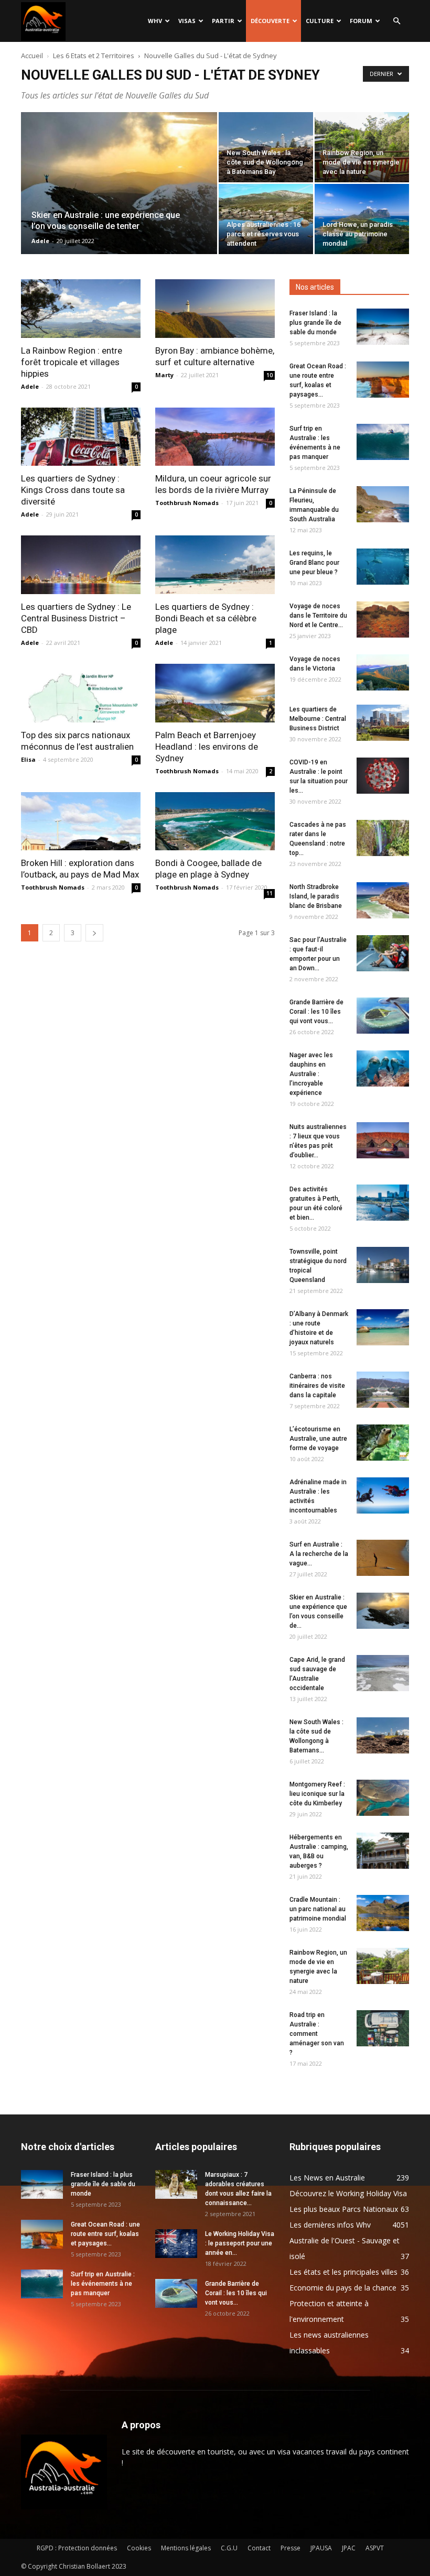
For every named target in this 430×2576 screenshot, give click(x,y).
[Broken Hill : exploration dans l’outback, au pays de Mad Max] (81, 821)
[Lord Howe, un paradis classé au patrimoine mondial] (362, 219)
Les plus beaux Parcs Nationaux (344, 2209)
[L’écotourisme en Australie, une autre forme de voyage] (383, 1443)
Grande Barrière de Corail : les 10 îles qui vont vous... (316, 1012)
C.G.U (229, 2548)
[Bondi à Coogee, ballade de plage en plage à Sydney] (215, 821)
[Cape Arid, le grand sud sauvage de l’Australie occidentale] (383, 1673)
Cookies (139, 2548)
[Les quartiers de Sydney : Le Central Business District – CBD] (81, 565)
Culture (320, 21)
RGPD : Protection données (77, 2548)
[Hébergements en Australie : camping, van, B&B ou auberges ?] (383, 1851)
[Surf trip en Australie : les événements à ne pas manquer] (383, 442)
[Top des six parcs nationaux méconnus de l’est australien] (81, 693)
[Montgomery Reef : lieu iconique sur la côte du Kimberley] (383, 1798)
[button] (396, 21)
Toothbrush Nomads (187, 503)
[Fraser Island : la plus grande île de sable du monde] (383, 327)
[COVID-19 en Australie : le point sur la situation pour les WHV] (383, 776)
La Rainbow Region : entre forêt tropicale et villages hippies (72, 362)
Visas (187, 21)
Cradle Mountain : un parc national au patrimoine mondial (318, 1909)
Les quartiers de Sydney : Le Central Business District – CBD (76, 618)
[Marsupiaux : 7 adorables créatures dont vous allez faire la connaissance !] (176, 2184)
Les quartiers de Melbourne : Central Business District (318, 719)
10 (270, 375)
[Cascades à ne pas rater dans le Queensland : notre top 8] (383, 838)
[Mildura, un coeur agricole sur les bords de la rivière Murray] (215, 437)
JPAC (349, 2548)
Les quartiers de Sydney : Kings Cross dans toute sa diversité (73, 490)
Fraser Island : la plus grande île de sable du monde (315, 323)
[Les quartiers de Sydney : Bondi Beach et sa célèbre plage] (215, 565)
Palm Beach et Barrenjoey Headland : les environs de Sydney (207, 747)
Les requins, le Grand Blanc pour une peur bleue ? (314, 563)
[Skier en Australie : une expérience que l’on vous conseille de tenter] (119, 197)
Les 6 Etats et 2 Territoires (94, 56)
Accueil (32, 56)
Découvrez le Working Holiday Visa (348, 2193)
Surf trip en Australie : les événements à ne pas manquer (103, 2284)
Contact (259, 2548)
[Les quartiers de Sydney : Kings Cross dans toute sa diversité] (81, 437)
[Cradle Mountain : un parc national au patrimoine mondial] (383, 1913)
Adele (40, 241)
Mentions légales (186, 2548)
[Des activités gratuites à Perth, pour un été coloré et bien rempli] (383, 1203)
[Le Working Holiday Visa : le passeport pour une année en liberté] (176, 2244)
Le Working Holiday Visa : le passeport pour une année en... (240, 2243)
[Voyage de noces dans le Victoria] (383, 672)
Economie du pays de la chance (343, 2288)
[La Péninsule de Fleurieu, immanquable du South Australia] (383, 504)
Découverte (270, 21)
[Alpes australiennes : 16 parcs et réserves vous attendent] (266, 219)
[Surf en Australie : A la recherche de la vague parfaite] (383, 1558)
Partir (223, 21)
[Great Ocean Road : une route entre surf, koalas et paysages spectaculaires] (383, 380)
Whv (155, 21)
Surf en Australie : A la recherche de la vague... (319, 1554)
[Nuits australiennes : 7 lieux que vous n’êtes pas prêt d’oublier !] (383, 1140)
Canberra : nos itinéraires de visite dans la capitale (317, 1386)
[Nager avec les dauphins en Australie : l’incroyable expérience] (383, 1068)
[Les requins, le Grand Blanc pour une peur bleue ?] (383, 567)
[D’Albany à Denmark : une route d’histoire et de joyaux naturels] (383, 1327)
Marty (164, 375)
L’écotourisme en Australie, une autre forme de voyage (318, 1439)
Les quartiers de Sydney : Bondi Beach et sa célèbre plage (206, 618)
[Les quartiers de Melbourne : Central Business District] (383, 723)
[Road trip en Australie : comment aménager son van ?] (383, 2028)
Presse (291, 2548)
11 (270, 893)
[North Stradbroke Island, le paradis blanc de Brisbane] (383, 900)
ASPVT (375, 2548)
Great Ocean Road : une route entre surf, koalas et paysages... (105, 2234)
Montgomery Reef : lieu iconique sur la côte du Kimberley (317, 1794)
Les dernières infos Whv (330, 2225)
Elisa (28, 759)
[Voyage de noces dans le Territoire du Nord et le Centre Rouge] (383, 620)
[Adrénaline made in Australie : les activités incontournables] (383, 1495)
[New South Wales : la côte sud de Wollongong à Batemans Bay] (266, 147)
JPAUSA (321, 2548)
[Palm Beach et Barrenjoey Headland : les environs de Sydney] (215, 693)
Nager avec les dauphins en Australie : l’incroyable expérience (311, 1074)
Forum (361, 21)
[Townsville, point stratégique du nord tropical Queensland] (383, 1265)
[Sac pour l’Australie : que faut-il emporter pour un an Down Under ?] (383, 953)
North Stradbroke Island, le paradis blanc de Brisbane (316, 896)
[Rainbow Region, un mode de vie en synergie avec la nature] (362, 147)
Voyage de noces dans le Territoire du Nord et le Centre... (318, 616)
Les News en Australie (327, 2178)
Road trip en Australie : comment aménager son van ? (317, 2034)
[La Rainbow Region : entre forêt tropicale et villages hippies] (81, 309)
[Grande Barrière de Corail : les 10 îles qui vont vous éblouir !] (383, 1016)
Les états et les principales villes (343, 2272)
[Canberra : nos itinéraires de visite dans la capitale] (383, 1390)
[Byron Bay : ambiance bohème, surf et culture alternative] (215, 309)
